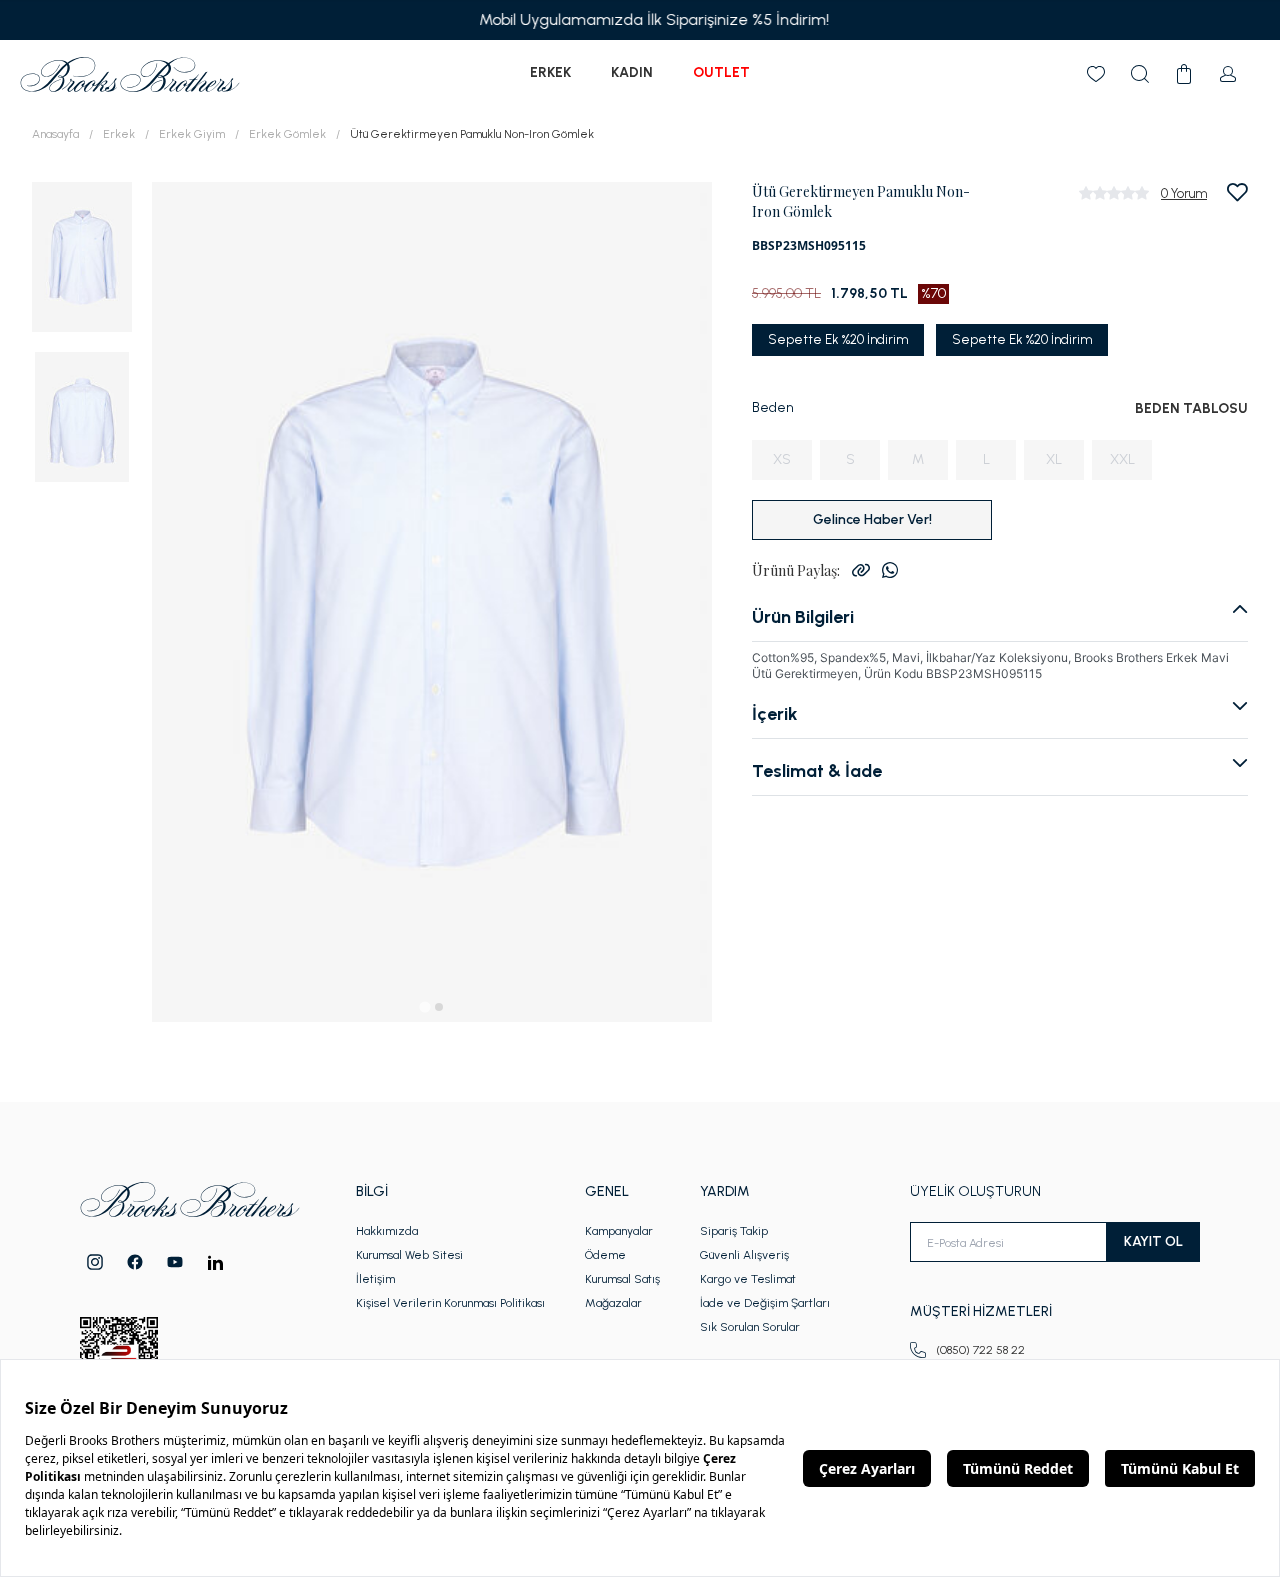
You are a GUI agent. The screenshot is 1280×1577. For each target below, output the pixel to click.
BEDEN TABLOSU (1191, 408)
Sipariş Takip (734, 1231)
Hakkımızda (387, 1231)
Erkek (550, 72)
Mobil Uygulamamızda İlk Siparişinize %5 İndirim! (640, 19)
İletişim (375, 1279)
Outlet (721, 72)
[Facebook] (135, 1262)
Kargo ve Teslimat (748, 1279)
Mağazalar (613, 1303)
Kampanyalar (619, 1231)
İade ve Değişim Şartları (765, 1303)
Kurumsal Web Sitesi (409, 1255)
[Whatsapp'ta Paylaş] (890, 570)
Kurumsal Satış (622, 1279)
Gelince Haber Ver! (872, 519)
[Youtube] (175, 1262)
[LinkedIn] (215, 1262)
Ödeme (605, 1255)
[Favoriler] (1096, 74)
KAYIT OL (1153, 1241)
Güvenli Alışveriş (744, 1255)
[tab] (424, 1006)
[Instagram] (95, 1262)
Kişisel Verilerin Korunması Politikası (450, 1303)
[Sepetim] (1184, 74)
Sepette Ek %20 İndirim (838, 339)
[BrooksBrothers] (130, 74)
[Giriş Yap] (1228, 74)
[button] (82, 255)
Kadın (632, 72)
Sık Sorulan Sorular (750, 1327)
